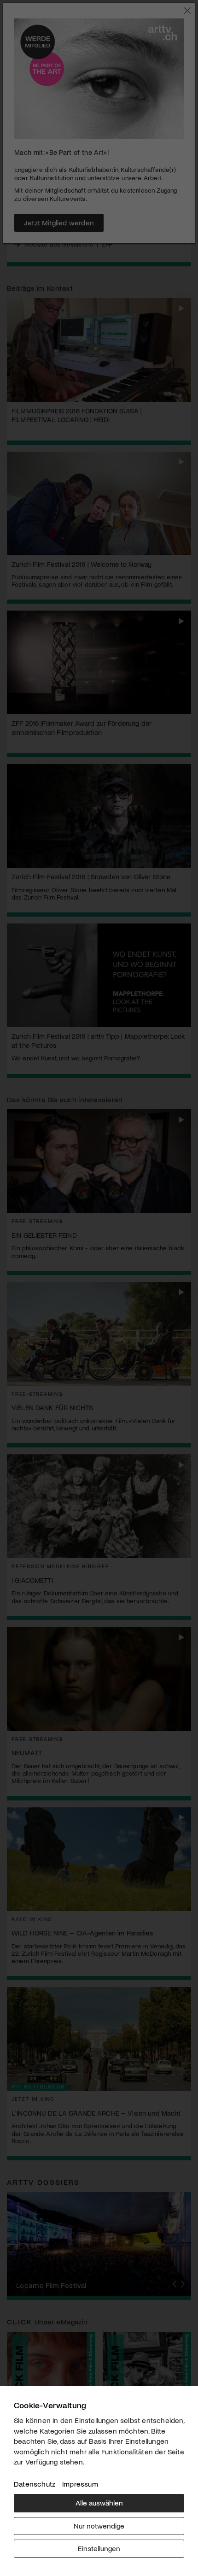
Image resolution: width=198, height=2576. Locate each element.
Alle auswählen (99, 2502)
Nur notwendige (99, 2526)
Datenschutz (35, 2484)
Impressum (80, 2484)
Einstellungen (99, 2548)
